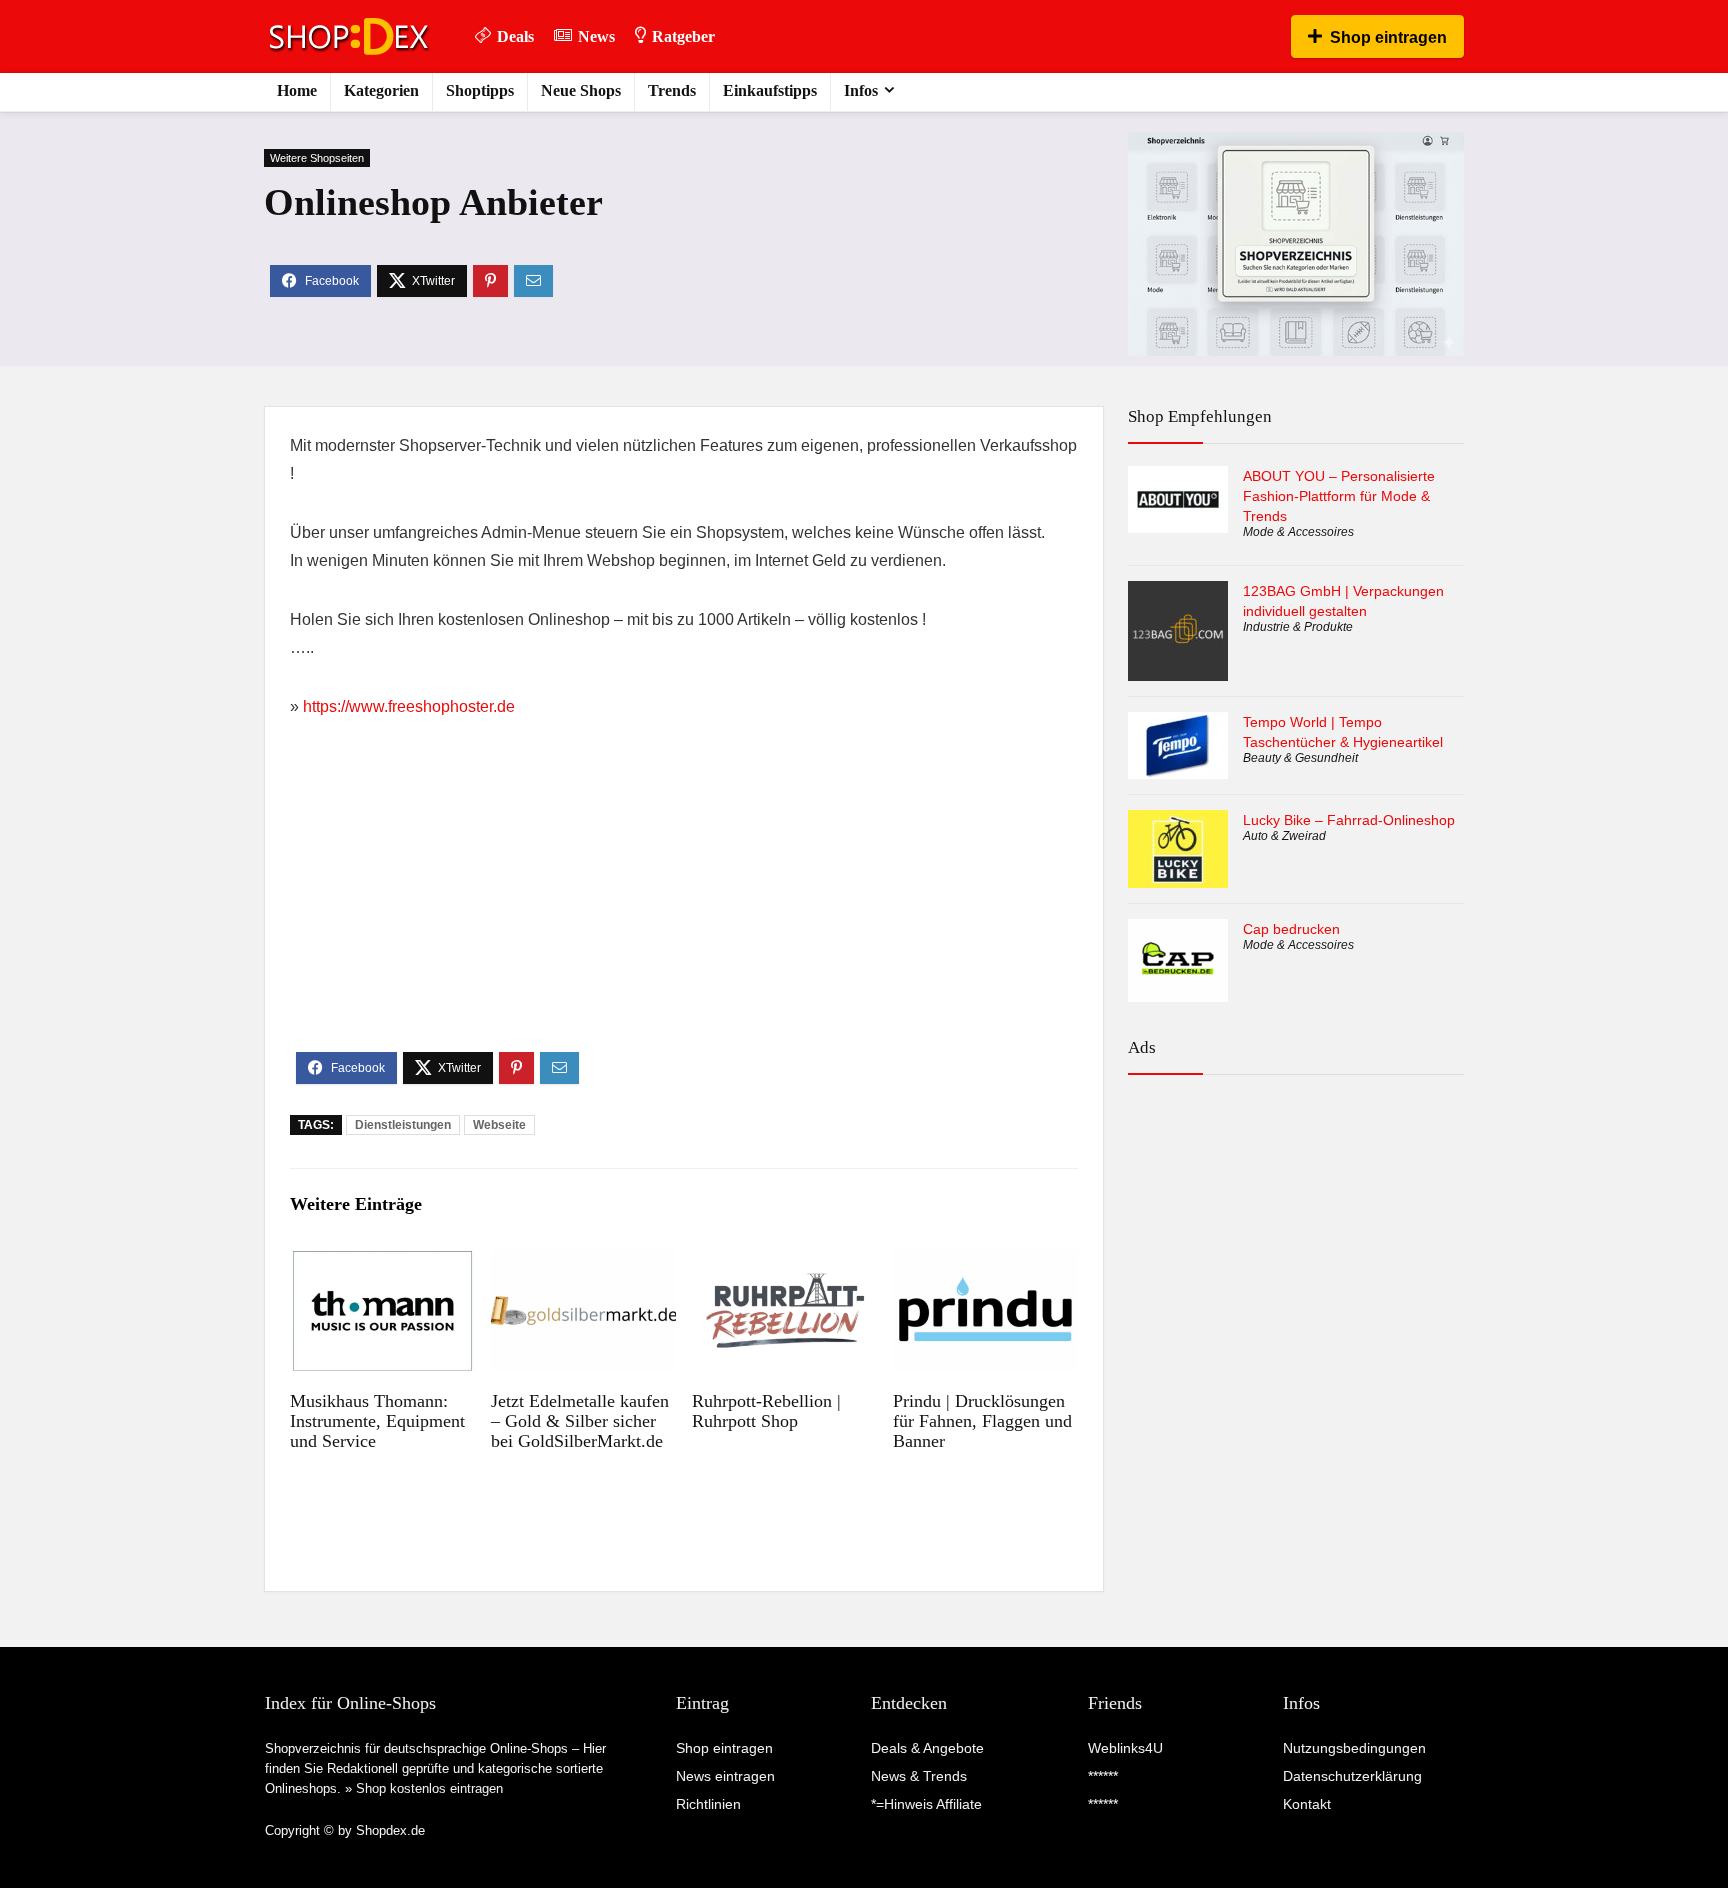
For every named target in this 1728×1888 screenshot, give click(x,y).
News (596, 36)
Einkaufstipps (770, 90)
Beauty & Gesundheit (1300, 758)
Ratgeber (683, 36)
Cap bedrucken (1291, 929)
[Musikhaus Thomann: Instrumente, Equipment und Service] (382, 1263)
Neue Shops (581, 90)
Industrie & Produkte (1298, 627)
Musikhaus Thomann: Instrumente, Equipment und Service (377, 1421)
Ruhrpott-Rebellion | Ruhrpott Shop (766, 1411)
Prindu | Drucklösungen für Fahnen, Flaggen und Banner (982, 1421)
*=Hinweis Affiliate (926, 1804)
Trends (672, 90)
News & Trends (919, 1776)
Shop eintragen (1388, 37)
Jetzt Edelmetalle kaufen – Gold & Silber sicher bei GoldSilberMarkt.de (580, 1421)
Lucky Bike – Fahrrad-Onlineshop (1349, 820)
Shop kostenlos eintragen (429, 1788)
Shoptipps (480, 90)
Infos (861, 90)
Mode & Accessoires (1298, 532)
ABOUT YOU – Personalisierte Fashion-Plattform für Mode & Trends (1339, 496)
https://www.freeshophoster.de (409, 706)
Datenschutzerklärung (1352, 1776)
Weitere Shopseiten (317, 158)
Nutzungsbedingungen (1354, 1748)
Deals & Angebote (927, 1748)
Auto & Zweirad (1284, 836)
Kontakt (1307, 1804)
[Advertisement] (684, 902)
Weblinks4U (1125, 1748)
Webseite (499, 1125)
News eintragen (725, 1776)
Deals (515, 36)
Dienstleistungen (403, 1125)
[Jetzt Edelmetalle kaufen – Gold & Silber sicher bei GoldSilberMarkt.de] (583, 1263)
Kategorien (381, 90)
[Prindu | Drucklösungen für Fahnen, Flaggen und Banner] (985, 1263)
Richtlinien (708, 1804)
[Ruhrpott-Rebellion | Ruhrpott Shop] (784, 1263)
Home (297, 90)
